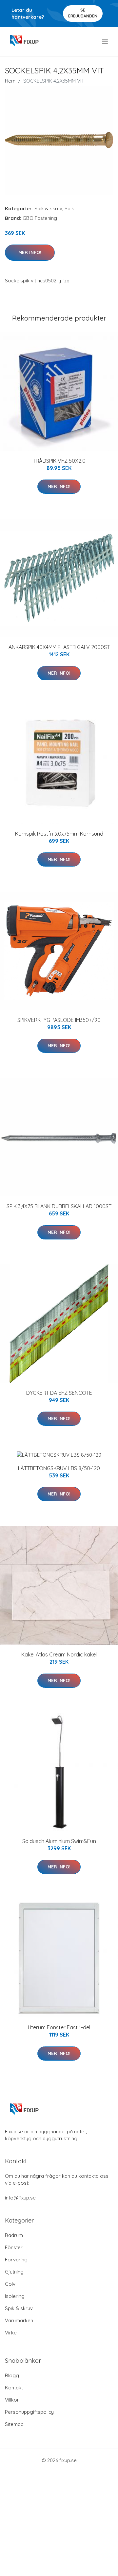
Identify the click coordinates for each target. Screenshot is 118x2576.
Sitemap (14, 2424)
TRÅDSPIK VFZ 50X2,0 (59, 461)
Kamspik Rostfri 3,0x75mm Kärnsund (59, 834)
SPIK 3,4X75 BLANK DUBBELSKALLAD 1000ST (59, 1206)
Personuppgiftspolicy (29, 2412)
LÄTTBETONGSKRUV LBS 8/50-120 (59, 1468)
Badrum (14, 2235)
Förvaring (16, 2260)
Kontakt (14, 2388)
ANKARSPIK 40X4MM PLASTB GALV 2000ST (59, 647)
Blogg (12, 2375)
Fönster (14, 2247)
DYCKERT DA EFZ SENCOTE (59, 1393)
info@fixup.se (20, 2198)
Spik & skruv (48, 208)
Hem (10, 81)
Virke (11, 2333)
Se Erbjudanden (83, 13)
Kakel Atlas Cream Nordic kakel (59, 1654)
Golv (10, 2284)
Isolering (15, 2296)
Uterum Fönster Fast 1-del (59, 2027)
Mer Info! (30, 252)
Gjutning (14, 2272)
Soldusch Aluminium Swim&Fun (59, 1841)
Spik (69, 208)
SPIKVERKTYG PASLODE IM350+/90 (59, 1020)
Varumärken (19, 2320)
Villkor (12, 2400)
